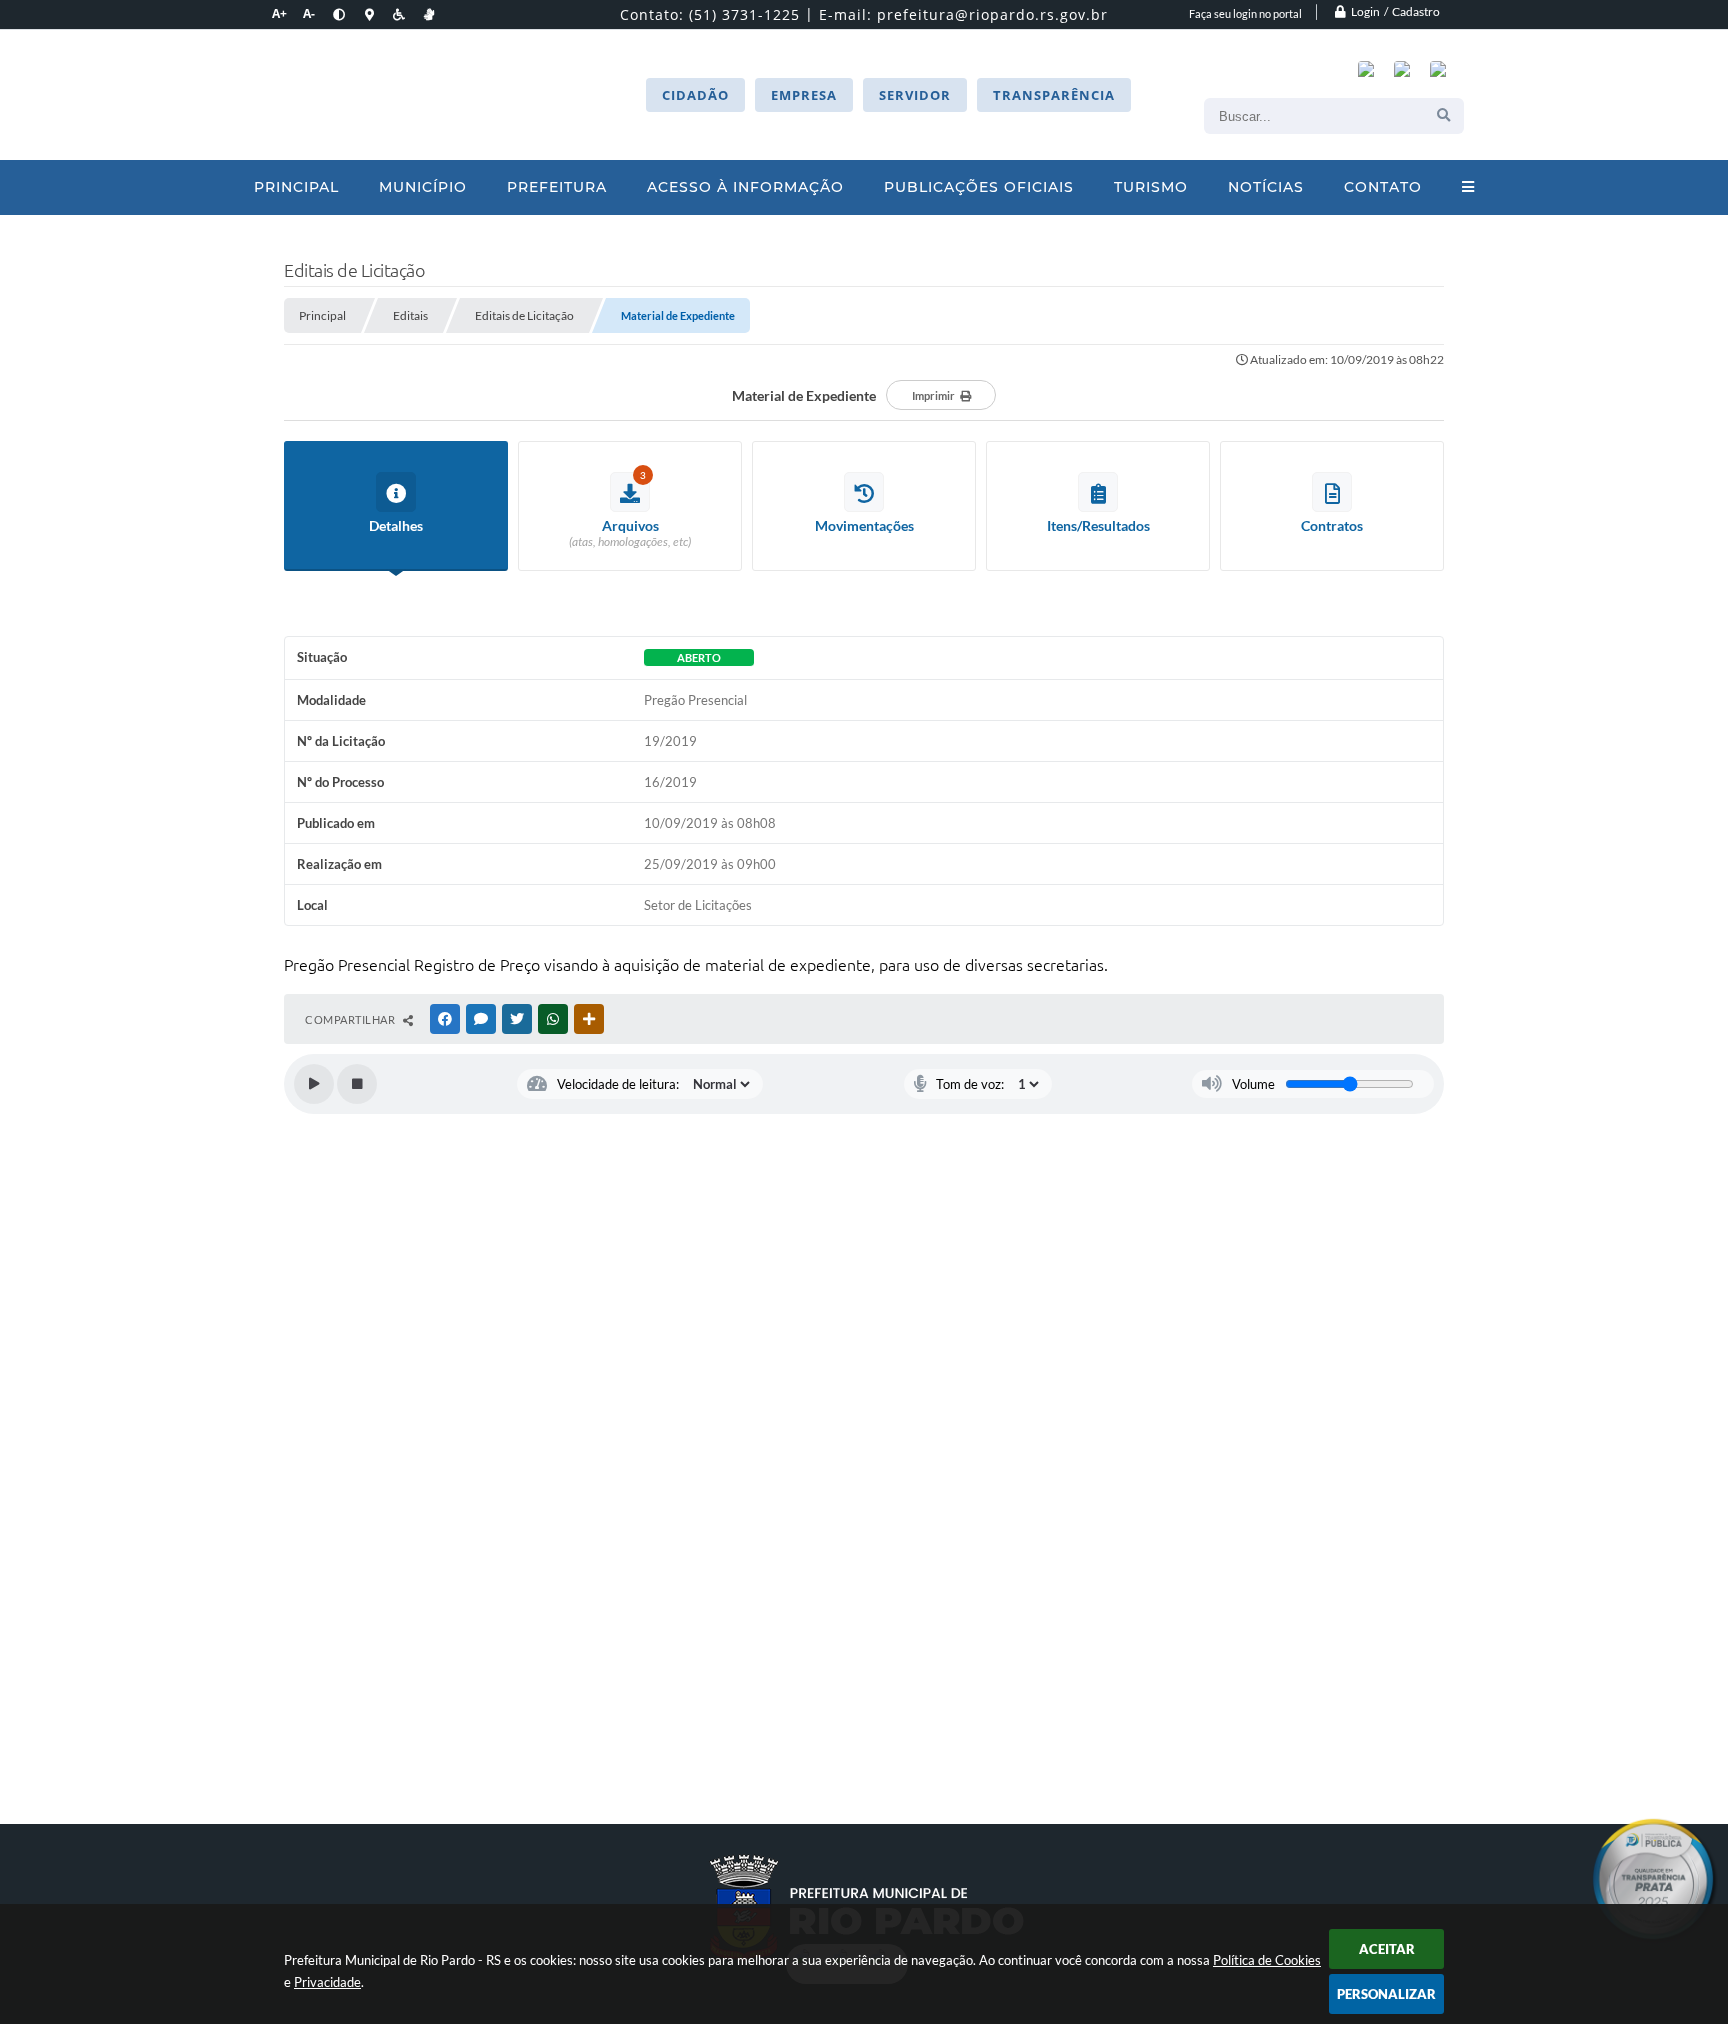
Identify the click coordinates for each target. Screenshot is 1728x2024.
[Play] (314, 1084)
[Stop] (357, 1084)
